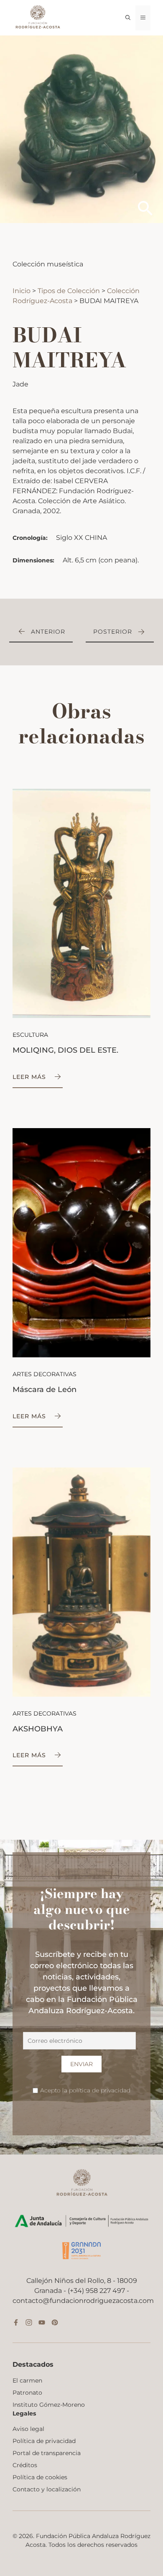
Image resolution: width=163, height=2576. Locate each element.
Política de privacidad (44, 2441)
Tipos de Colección (70, 291)
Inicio (22, 291)
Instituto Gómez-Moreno (49, 2405)
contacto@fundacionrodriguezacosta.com (83, 2301)
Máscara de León (45, 1390)
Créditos (25, 2465)
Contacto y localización (47, 2489)
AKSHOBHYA (38, 1729)
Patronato (27, 2393)
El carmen (27, 2380)
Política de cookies (40, 2477)
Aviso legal (28, 2429)
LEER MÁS (29, 1077)
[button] (128, 18)
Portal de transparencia (47, 2453)
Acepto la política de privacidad (85, 2090)
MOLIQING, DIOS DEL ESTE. (65, 1050)
